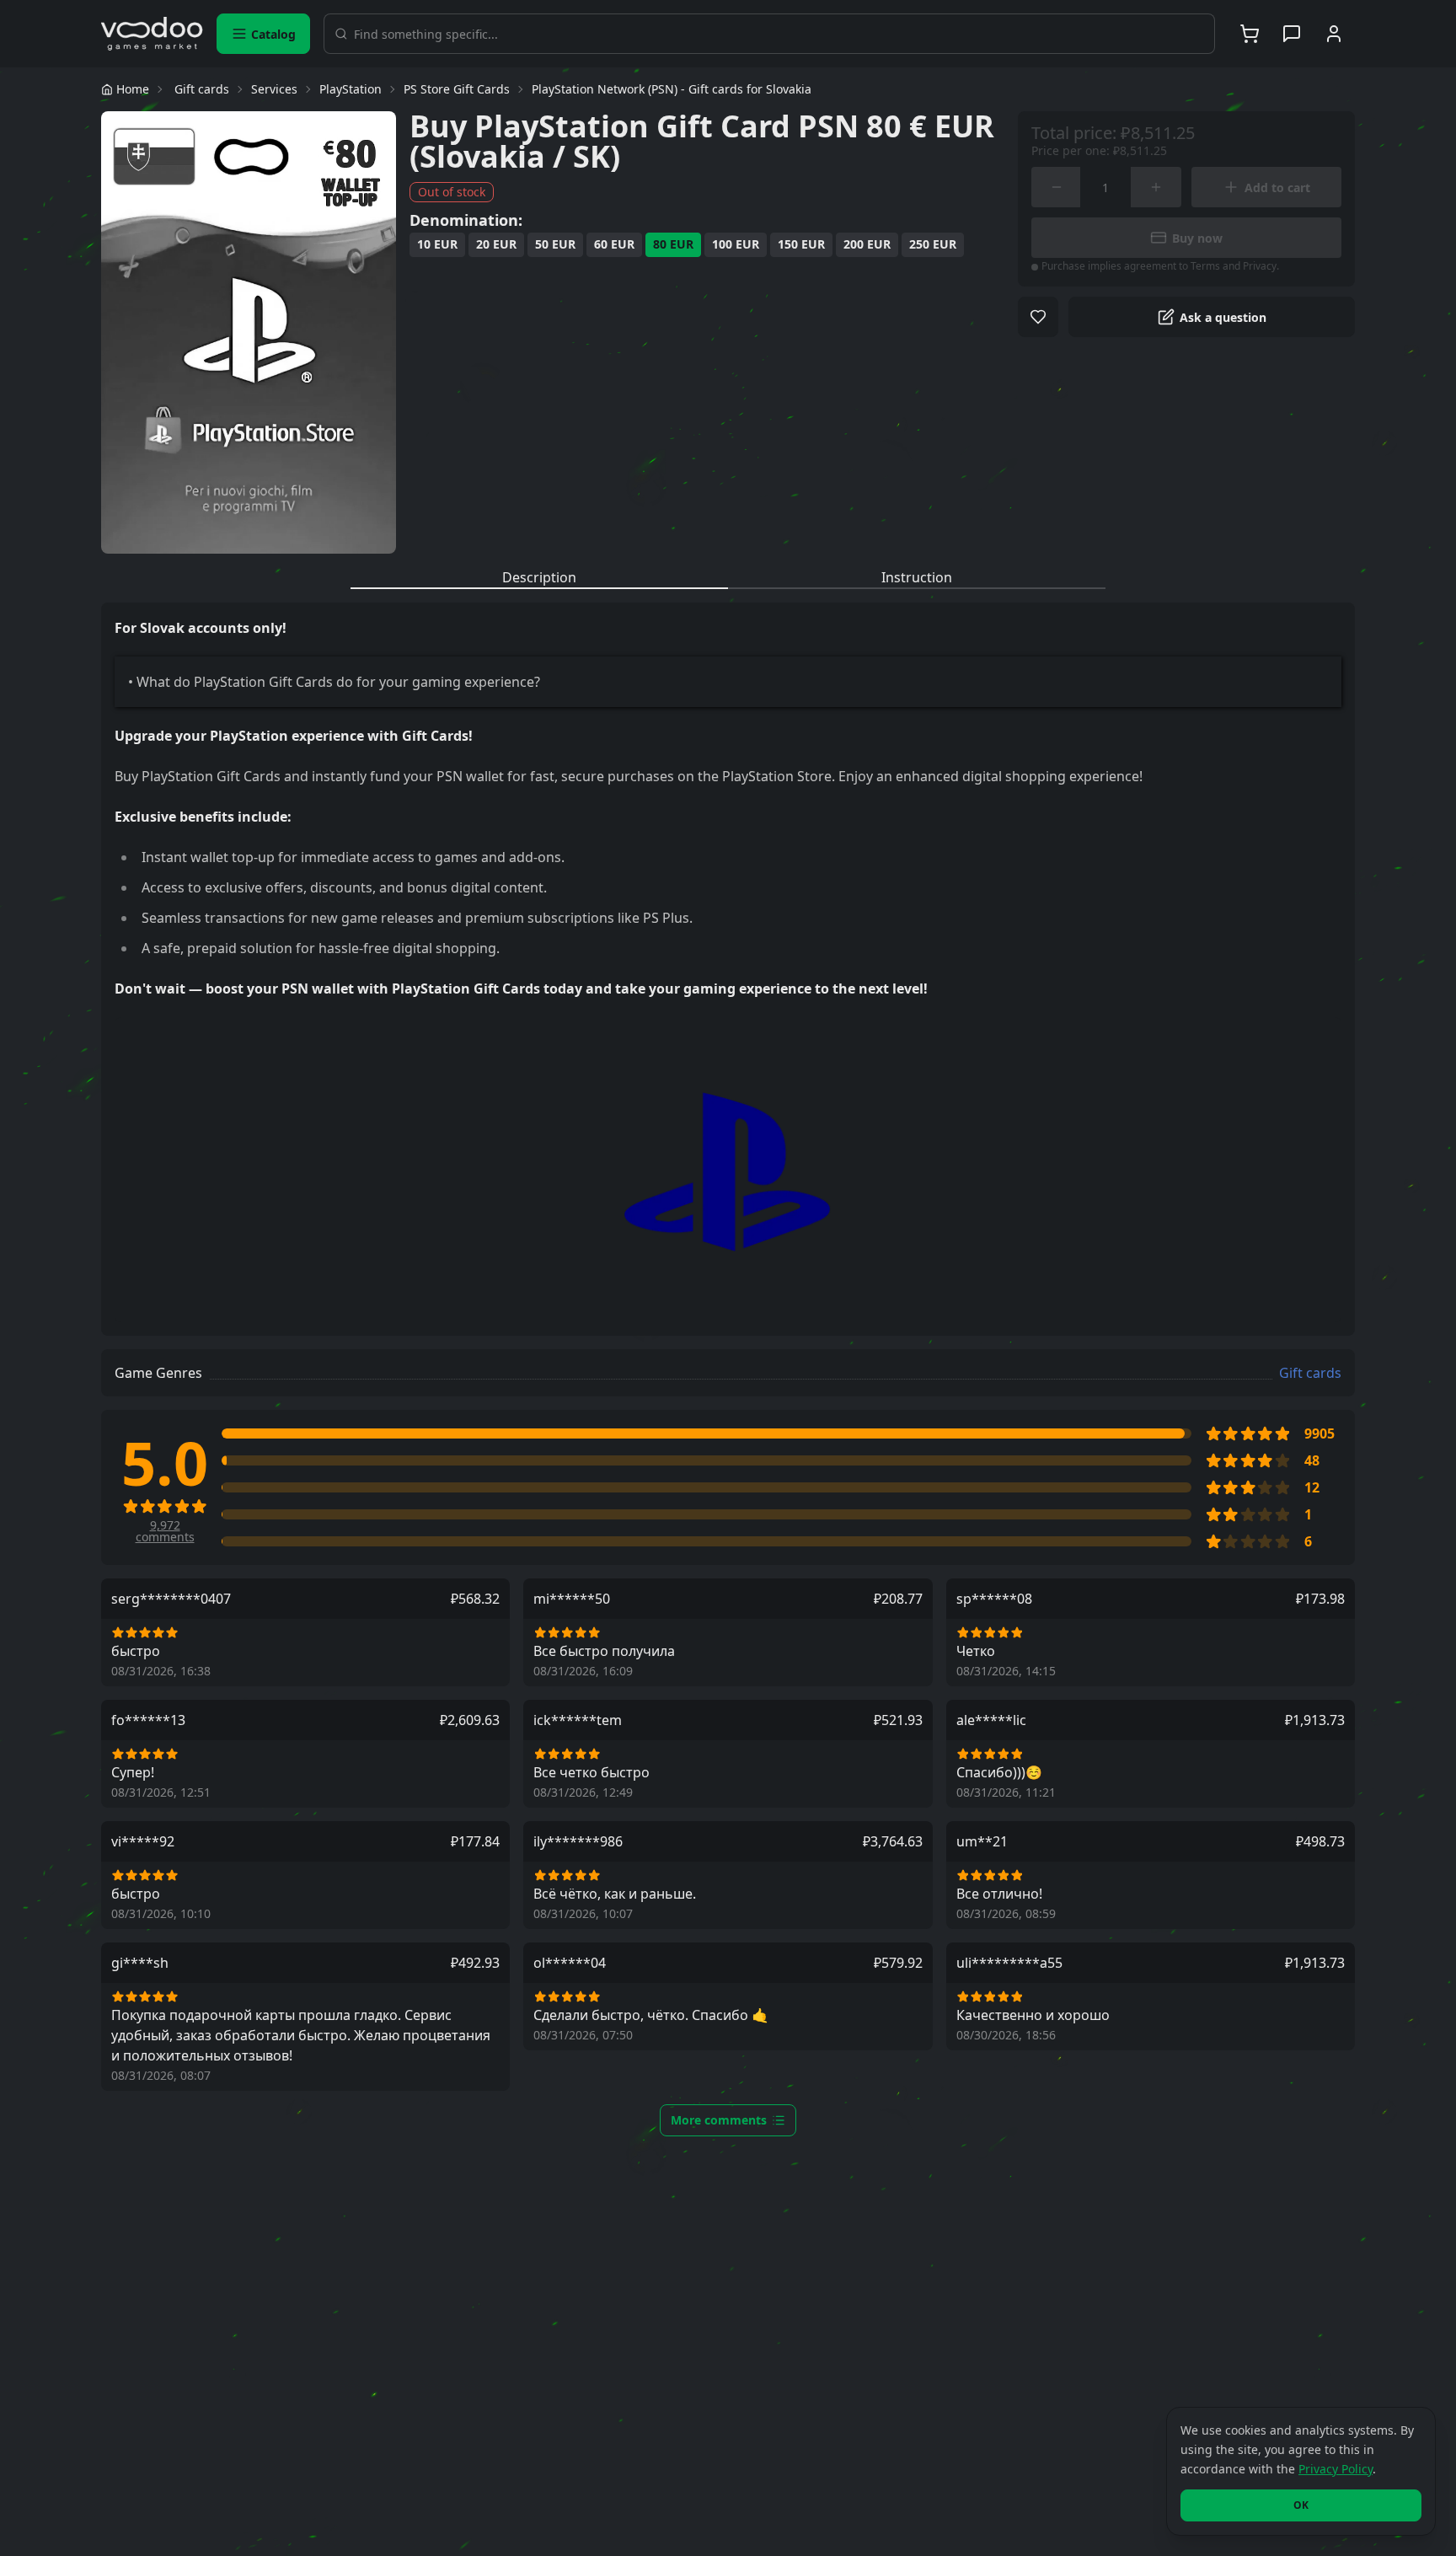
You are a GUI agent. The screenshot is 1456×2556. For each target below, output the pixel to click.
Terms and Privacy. (1235, 266)
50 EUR (555, 244)
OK (1301, 2505)
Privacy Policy (1336, 2469)
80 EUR (673, 244)
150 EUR (801, 244)
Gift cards (1310, 1373)
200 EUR (867, 244)
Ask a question (1223, 317)
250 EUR (933, 244)
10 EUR (437, 244)
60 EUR (614, 244)
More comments (719, 2120)
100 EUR (736, 244)
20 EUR (496, 244)
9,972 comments (165, 1531)
